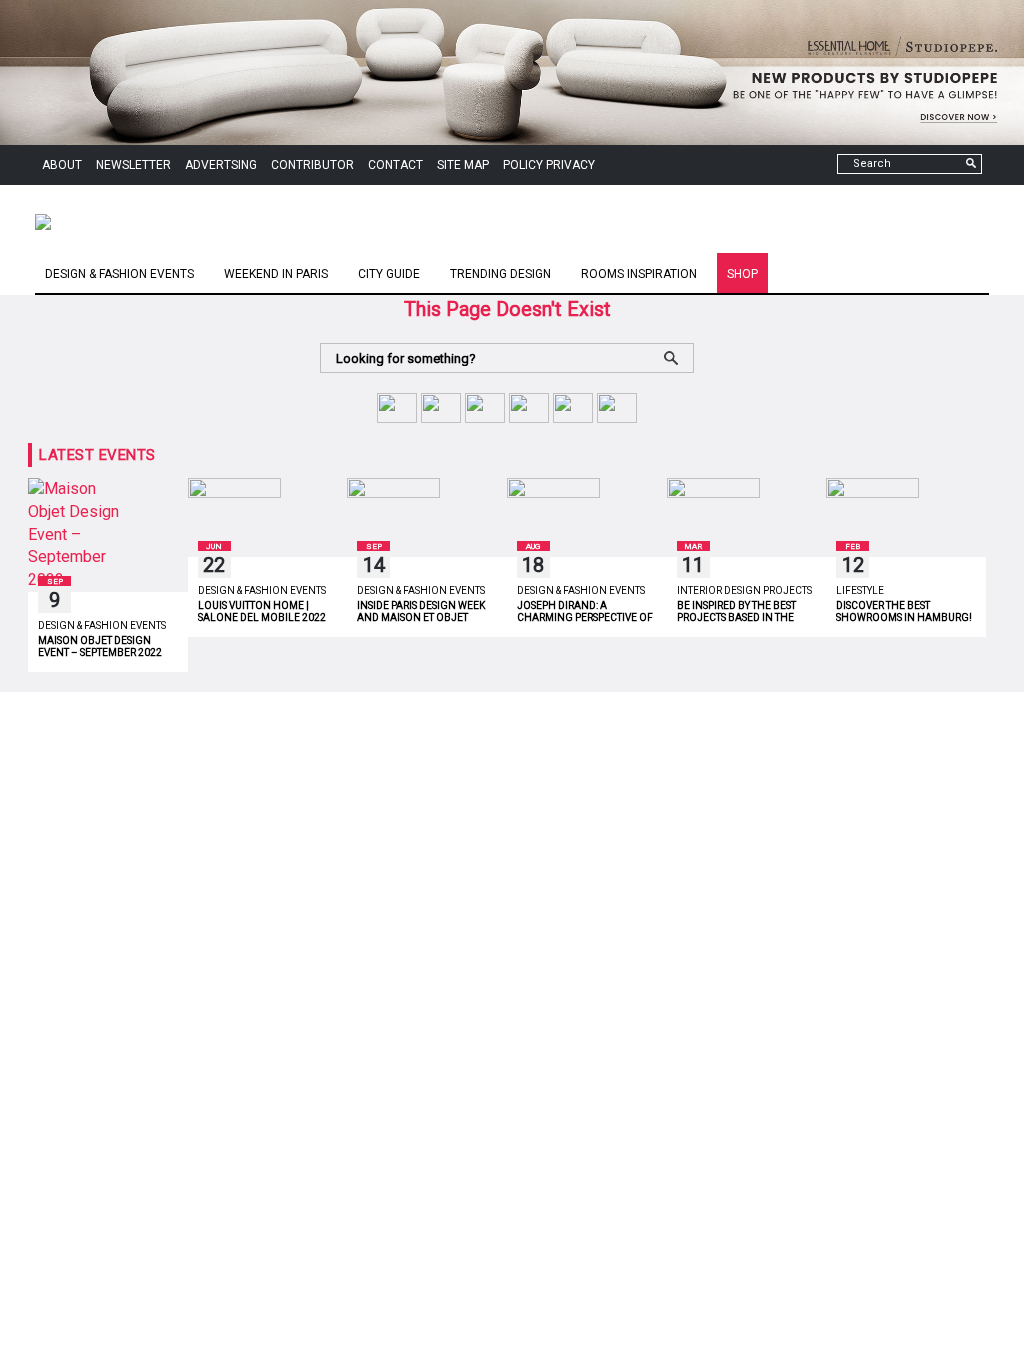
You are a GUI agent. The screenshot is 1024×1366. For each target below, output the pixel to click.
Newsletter (133, 165)
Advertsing (221, 165)
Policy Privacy (549, 165)
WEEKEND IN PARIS (276, 274)
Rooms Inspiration (639, 274)
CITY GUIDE (389, 274)
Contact (395, 165)
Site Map (463, 165)
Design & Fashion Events (119, 274)
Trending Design (500, 274)
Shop (742, 274)
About (62, 165)
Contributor (312, 165)
